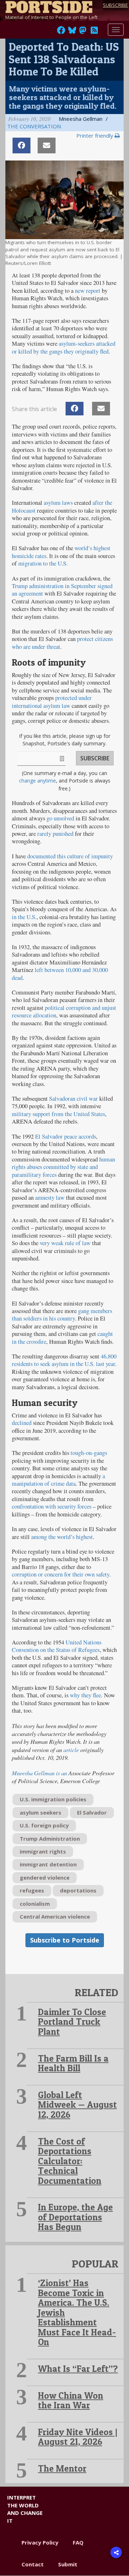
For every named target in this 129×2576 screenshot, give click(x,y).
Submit (68, 2564)
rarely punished (55, 834)
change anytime (37, 781)
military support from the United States (58, 1114)
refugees (32, 1890)
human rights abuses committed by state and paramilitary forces (63, 1167)
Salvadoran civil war (73, 1099)
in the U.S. (24, 917)
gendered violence (45, 1877)
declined (22, 1423)
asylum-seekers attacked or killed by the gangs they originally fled (64, 347)
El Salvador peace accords (66, 1136)
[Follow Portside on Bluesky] (73, 32)
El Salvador (92, 1812)
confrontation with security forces (52, 1506)
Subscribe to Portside (65, 1940)
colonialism (35, 1904)
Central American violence (55, 1916)
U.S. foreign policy (44, 1825)
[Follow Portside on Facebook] (61, 32)
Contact (33, 2564)
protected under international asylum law (52, 702)
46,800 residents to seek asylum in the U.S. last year (64, 1360)
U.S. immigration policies (53, 1799)
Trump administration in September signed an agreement (62, 590)
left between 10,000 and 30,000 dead (60, 974)
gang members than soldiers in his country (62, 1315)
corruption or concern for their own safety (61, 1574)
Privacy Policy (40, 2542)
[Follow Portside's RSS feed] (94, 32)
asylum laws (58, 503)
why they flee (85, 1695)
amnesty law (50, 1198)
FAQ (78, 2542)
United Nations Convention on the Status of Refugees (57, 1646)
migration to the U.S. (43, 563)
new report (88, 291)
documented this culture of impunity (70, 856)
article (71, 1750)
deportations (78, 1890)
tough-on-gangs (89, 1453)
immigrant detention (48, 1864)
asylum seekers (40, 1812)
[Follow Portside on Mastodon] (83, 32)
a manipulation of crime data (58, 1480)
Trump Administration (50, 1839)
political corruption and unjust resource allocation (64, 1011)
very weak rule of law (65, 1243)
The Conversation (34, 126)
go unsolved (60, 818)
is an (39, 1773)
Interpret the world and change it (25, 2509)
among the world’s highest (62, 1537)
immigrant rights (43, 1851)
